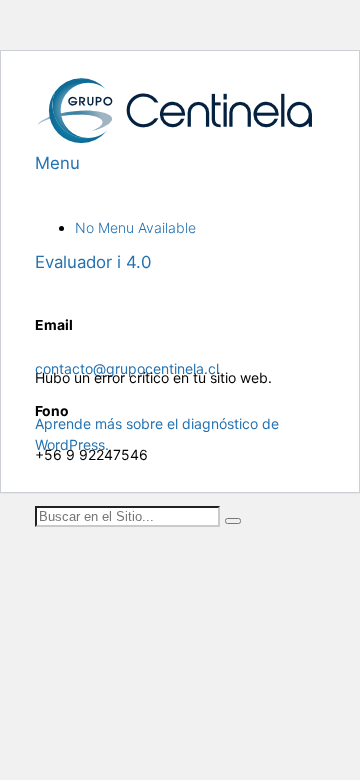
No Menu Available (135, 227)
